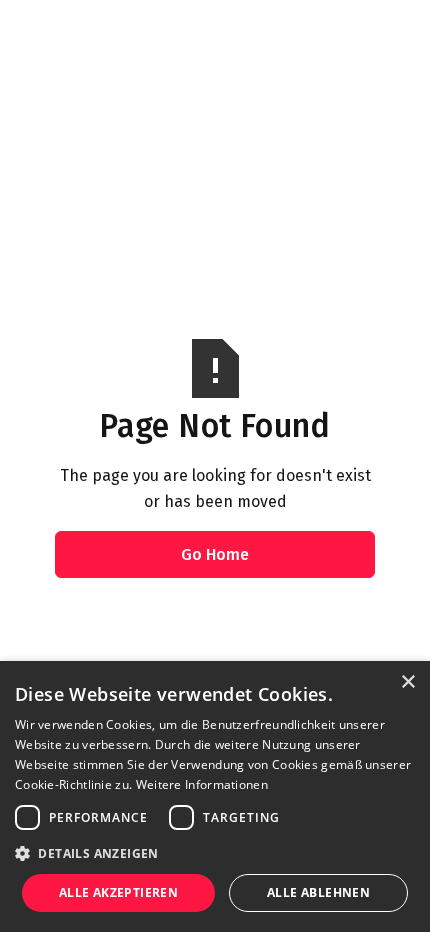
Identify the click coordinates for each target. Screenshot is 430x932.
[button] (215, 853)
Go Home (215, 554)
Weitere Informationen (202, 784)
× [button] (407, 682)
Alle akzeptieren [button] (118, 892)
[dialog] (215, 796)
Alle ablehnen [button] (318, 892)
